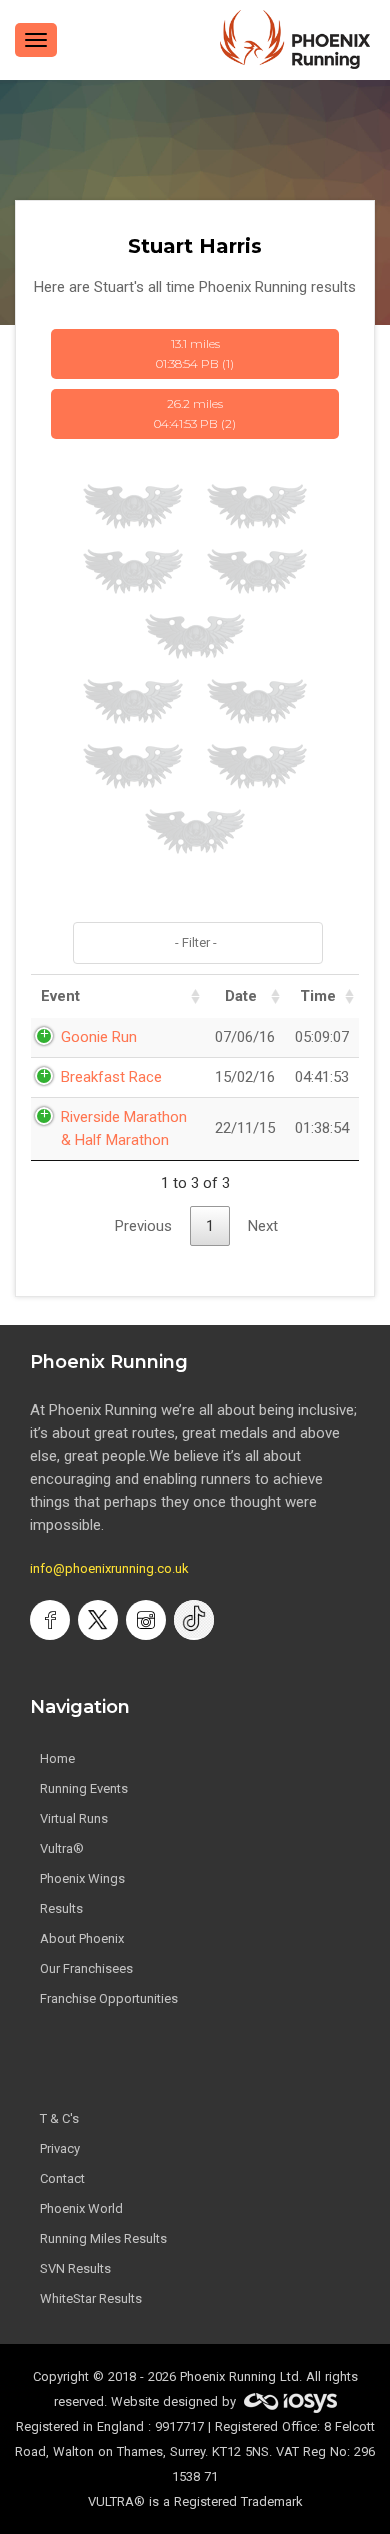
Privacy (60, 2148)
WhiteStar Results (91, 2298)
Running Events (84, 1788)
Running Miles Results (103, 2238)
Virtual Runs (74, 1818)
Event (60, 996)
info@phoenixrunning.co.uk (109, 1568)
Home (57, 1758)
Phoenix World (81, 2208)
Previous (143, 1226)
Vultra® (62, 1848)
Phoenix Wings (82, 1878)
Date (241, 996)
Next (263, 1226)
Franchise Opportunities (109, 1998)
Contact (62, 2178)
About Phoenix (82, 1938)
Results (61, 1908)
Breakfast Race (111, 1077)
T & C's (59, 2118)
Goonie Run (99, 1037)
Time (318, 996)
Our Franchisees (86, 1968)
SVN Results (75, 2268)
